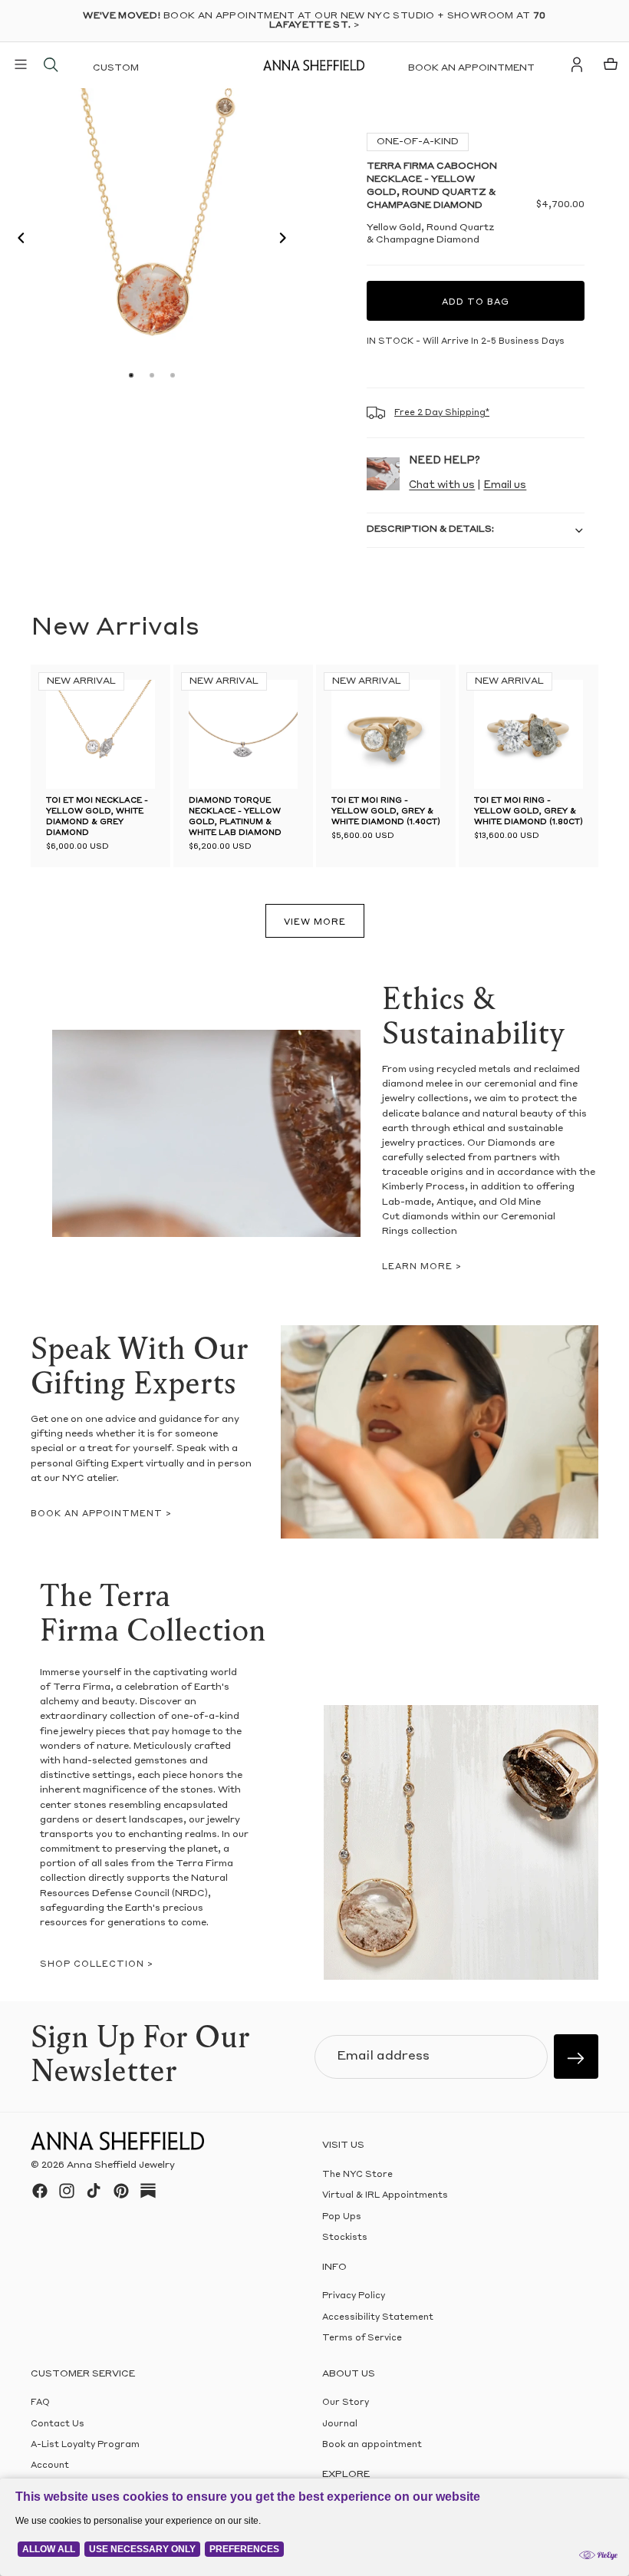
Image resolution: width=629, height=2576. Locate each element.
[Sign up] (576, 2057)
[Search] (51, 64)
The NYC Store (357, 2175)
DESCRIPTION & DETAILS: (430, 529)
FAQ (40, 2404)
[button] (17, 240)
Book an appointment (471, 68)
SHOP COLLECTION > (97, 1965)
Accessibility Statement (378, 2318)
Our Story (346, 2404)
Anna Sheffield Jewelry (121, 2166)
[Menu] (21, 64)
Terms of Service (362, 2339)
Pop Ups (342, 2217)
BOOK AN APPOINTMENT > (101, 1514)
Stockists (345, 2239)
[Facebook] (40, 2191)
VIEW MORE (315, 923)
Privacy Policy (354, 2297)
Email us (505, 485)
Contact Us (58, 2424)
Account (50, 2467)
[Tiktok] (94, 2191)
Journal (340, 2424)
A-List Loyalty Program (85, 2445)
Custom (116, 68)
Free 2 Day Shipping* (442, 413)
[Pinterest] (121, 2191)
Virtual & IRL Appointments (385, 2197)
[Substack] (148, 2191)
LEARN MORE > (422, 1267)
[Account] (577, 64)
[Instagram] (67, 2191)
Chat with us (442, 485)
